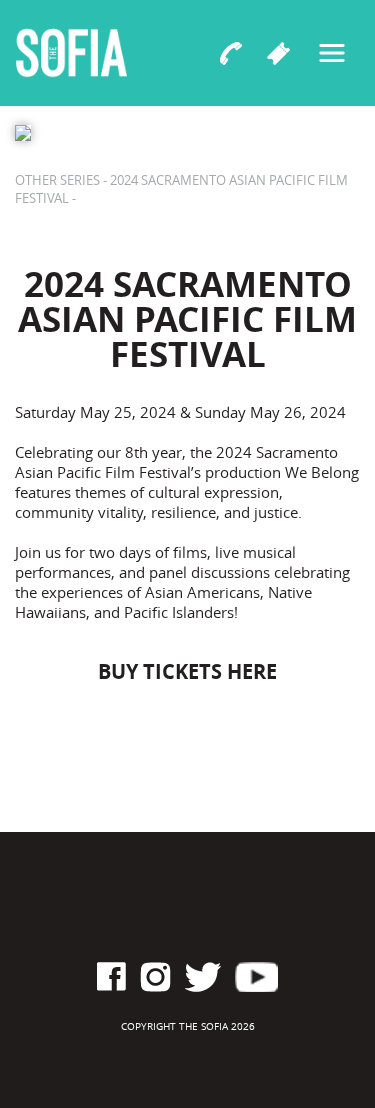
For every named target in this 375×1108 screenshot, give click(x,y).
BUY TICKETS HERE (187, 671)
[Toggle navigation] (332, 53)
